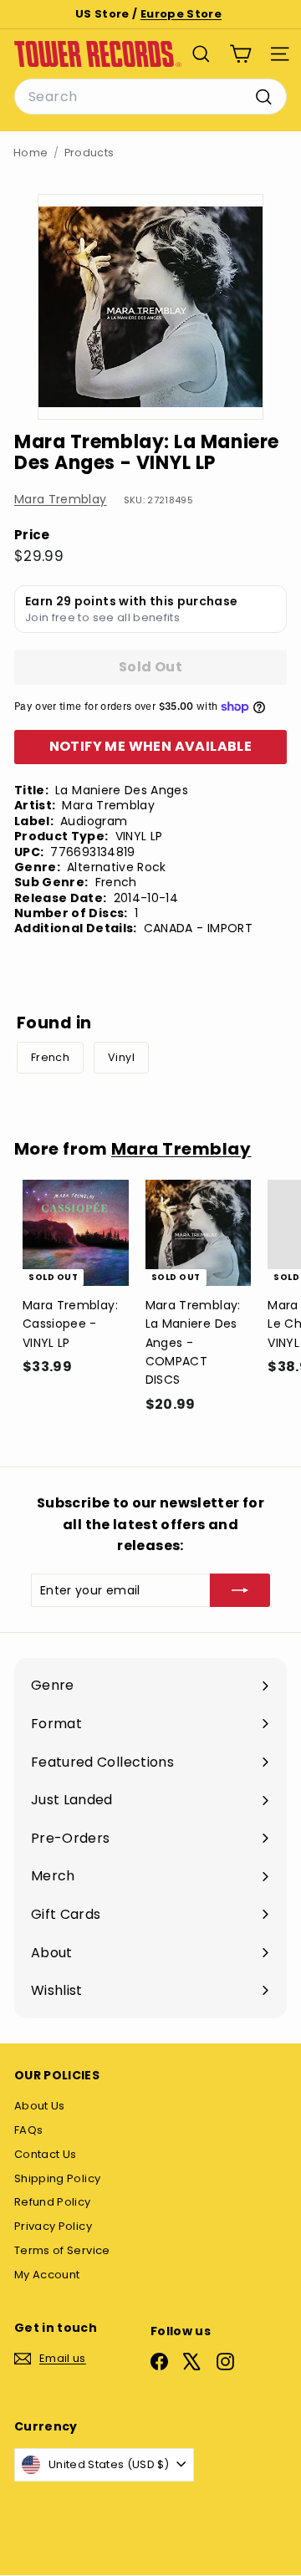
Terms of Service (62, 2250)
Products (89, 153)
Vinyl (121, 1057)
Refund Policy (53, 2202)
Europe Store (181, 14)
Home (31, 153)
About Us (40, 2106)
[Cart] (240, 54)
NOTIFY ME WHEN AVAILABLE (151, 746)
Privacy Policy (53, 2226)
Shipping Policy (57, 2178)
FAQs (28, 2130)
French (50, 1057)
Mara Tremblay (61, 499)
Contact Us (46, 2154)
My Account (47, 2275)
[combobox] (150, 97)
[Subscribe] (240, 1590)
